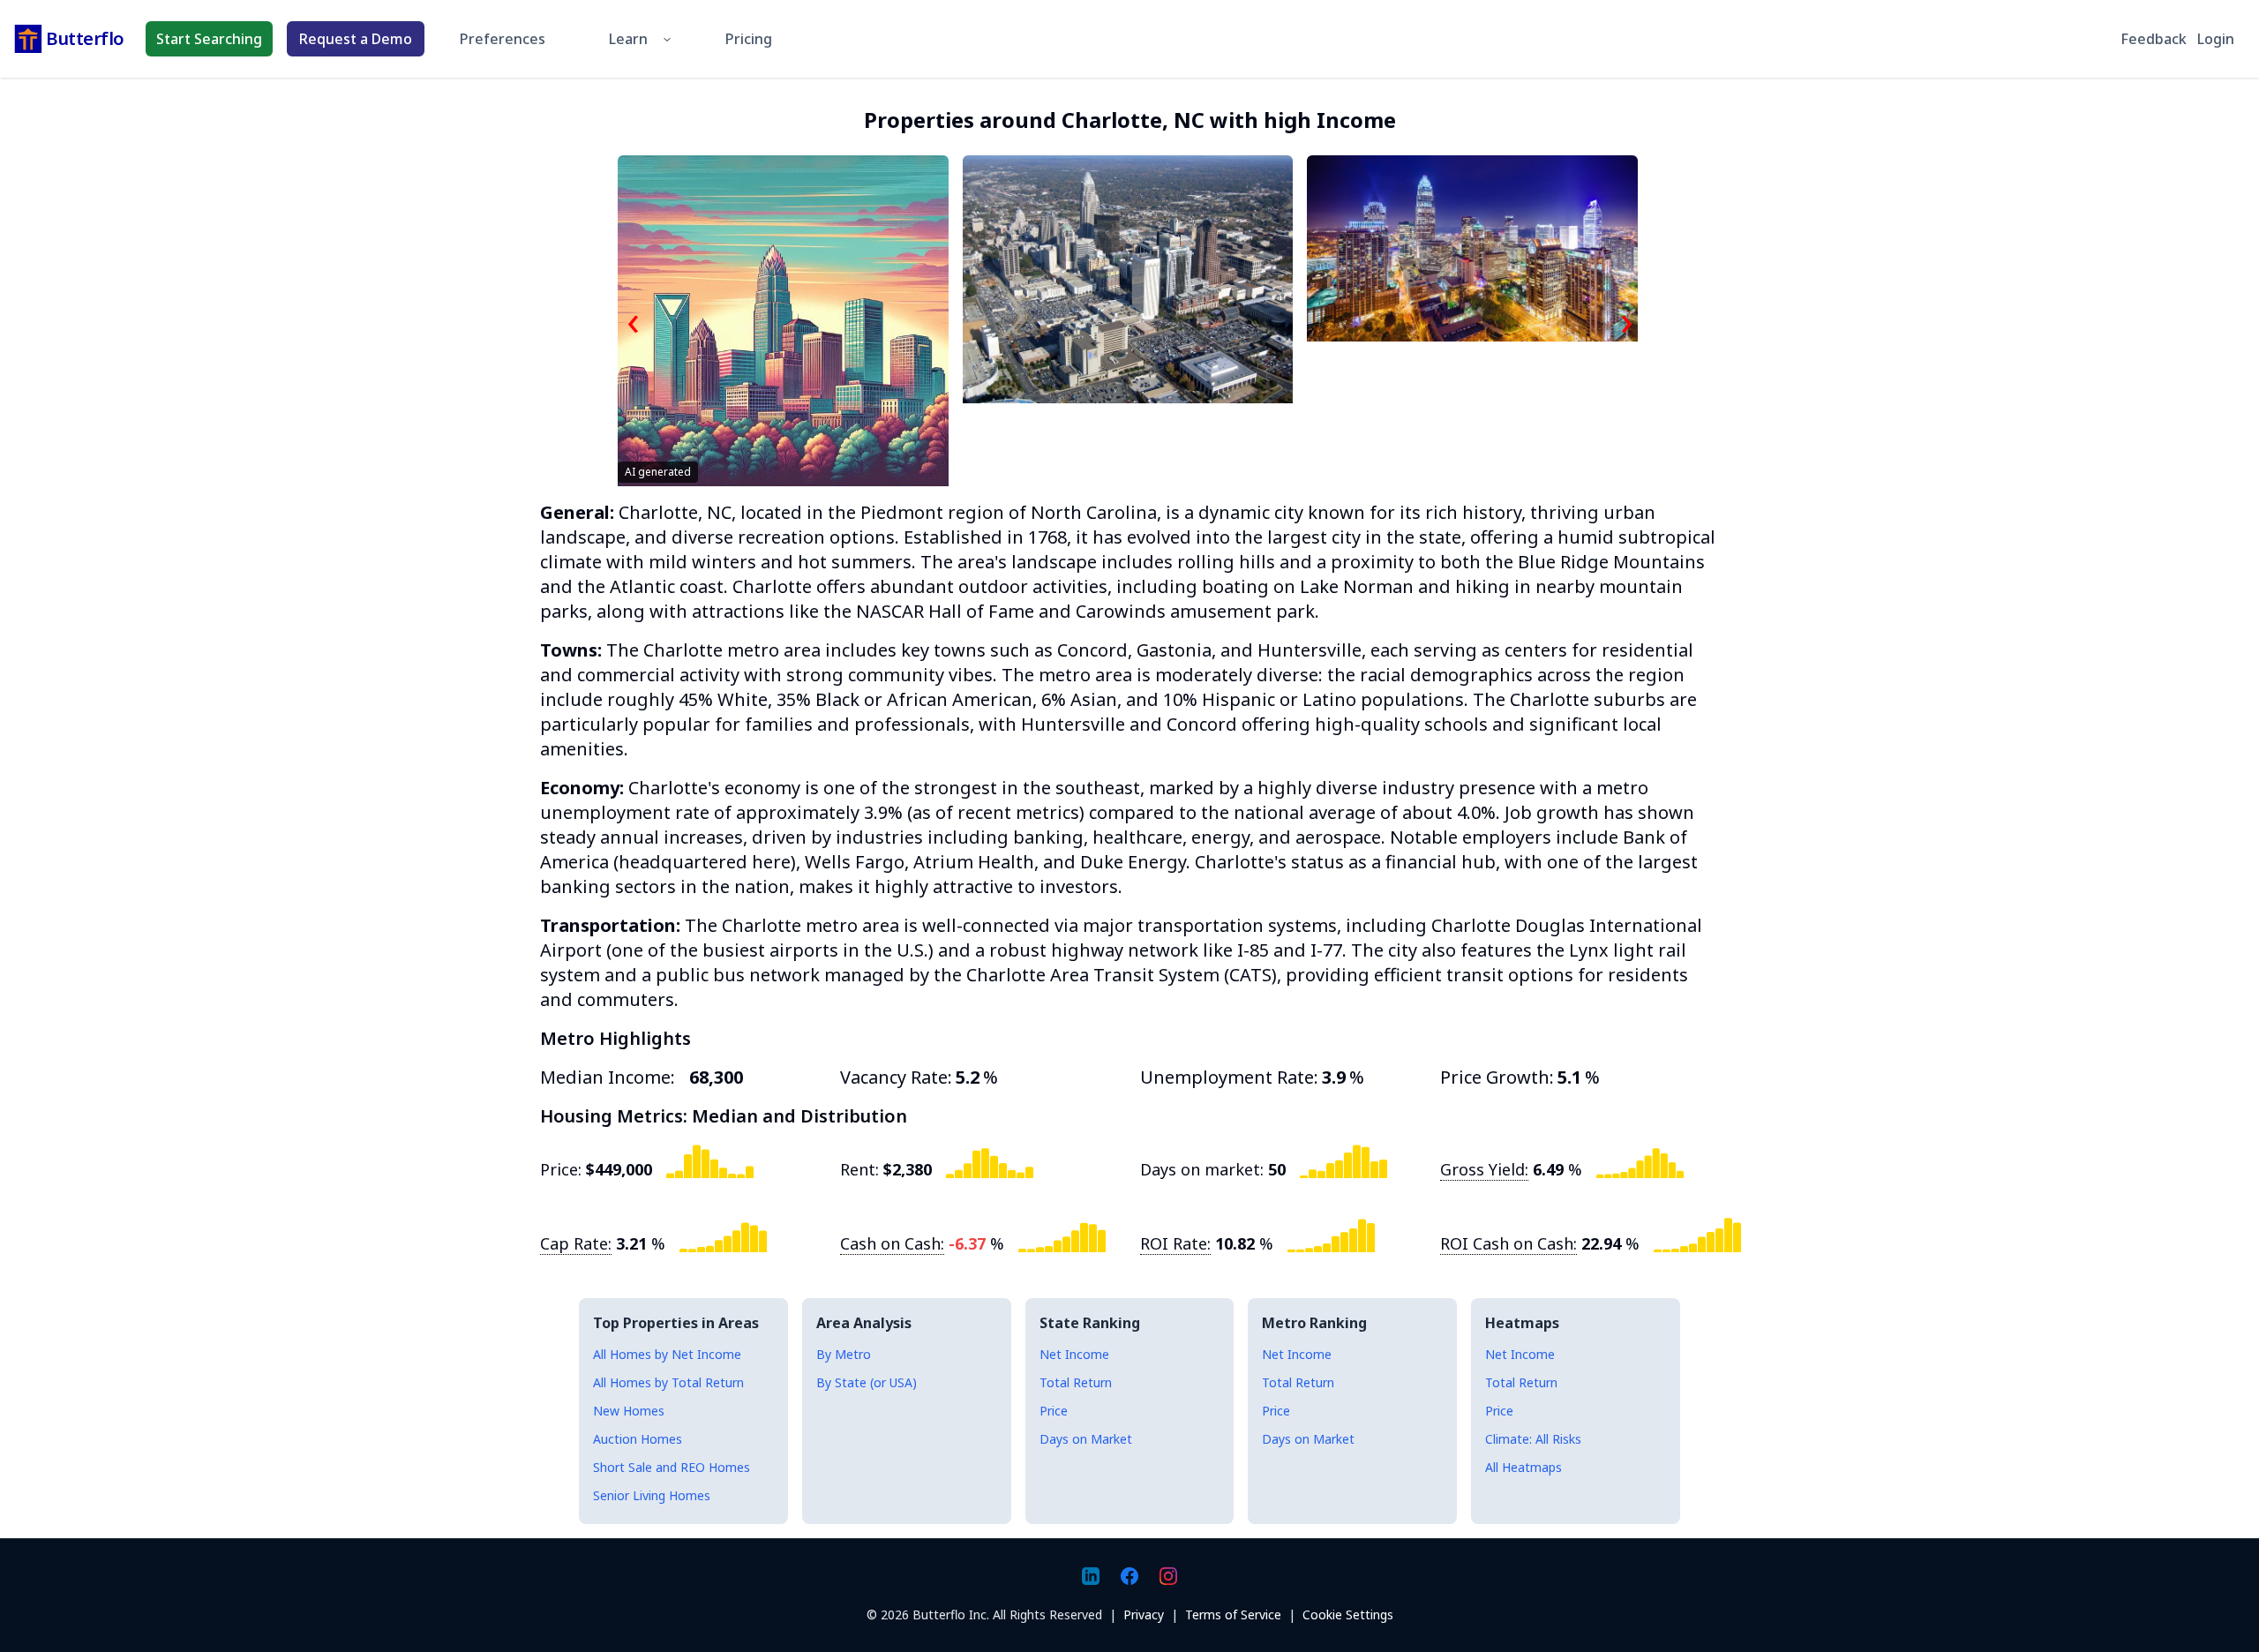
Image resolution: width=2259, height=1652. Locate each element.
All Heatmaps (1524, 1467)
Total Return (1076, 1382)
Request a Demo (356, 39)
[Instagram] (1168, 1576)
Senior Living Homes (652, 1495)
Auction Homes (638, 1439)
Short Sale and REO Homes (672, 1467)
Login (2216, 39)
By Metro (844, 1354)
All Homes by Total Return (668, 1382)
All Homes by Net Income (667, 1354)
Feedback (2154, 39)
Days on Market (1086, 1439)
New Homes (629, 1411)
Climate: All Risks (1533, 1439)
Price (1054, 1411)
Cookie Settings (1348, 1614)
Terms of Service (1233, 1614)
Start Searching (209, 39)
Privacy (1144, 1614)
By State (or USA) (867, 1382)
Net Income (1074, 1354)
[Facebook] (1129, 1576)
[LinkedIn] (1091, 1576)
